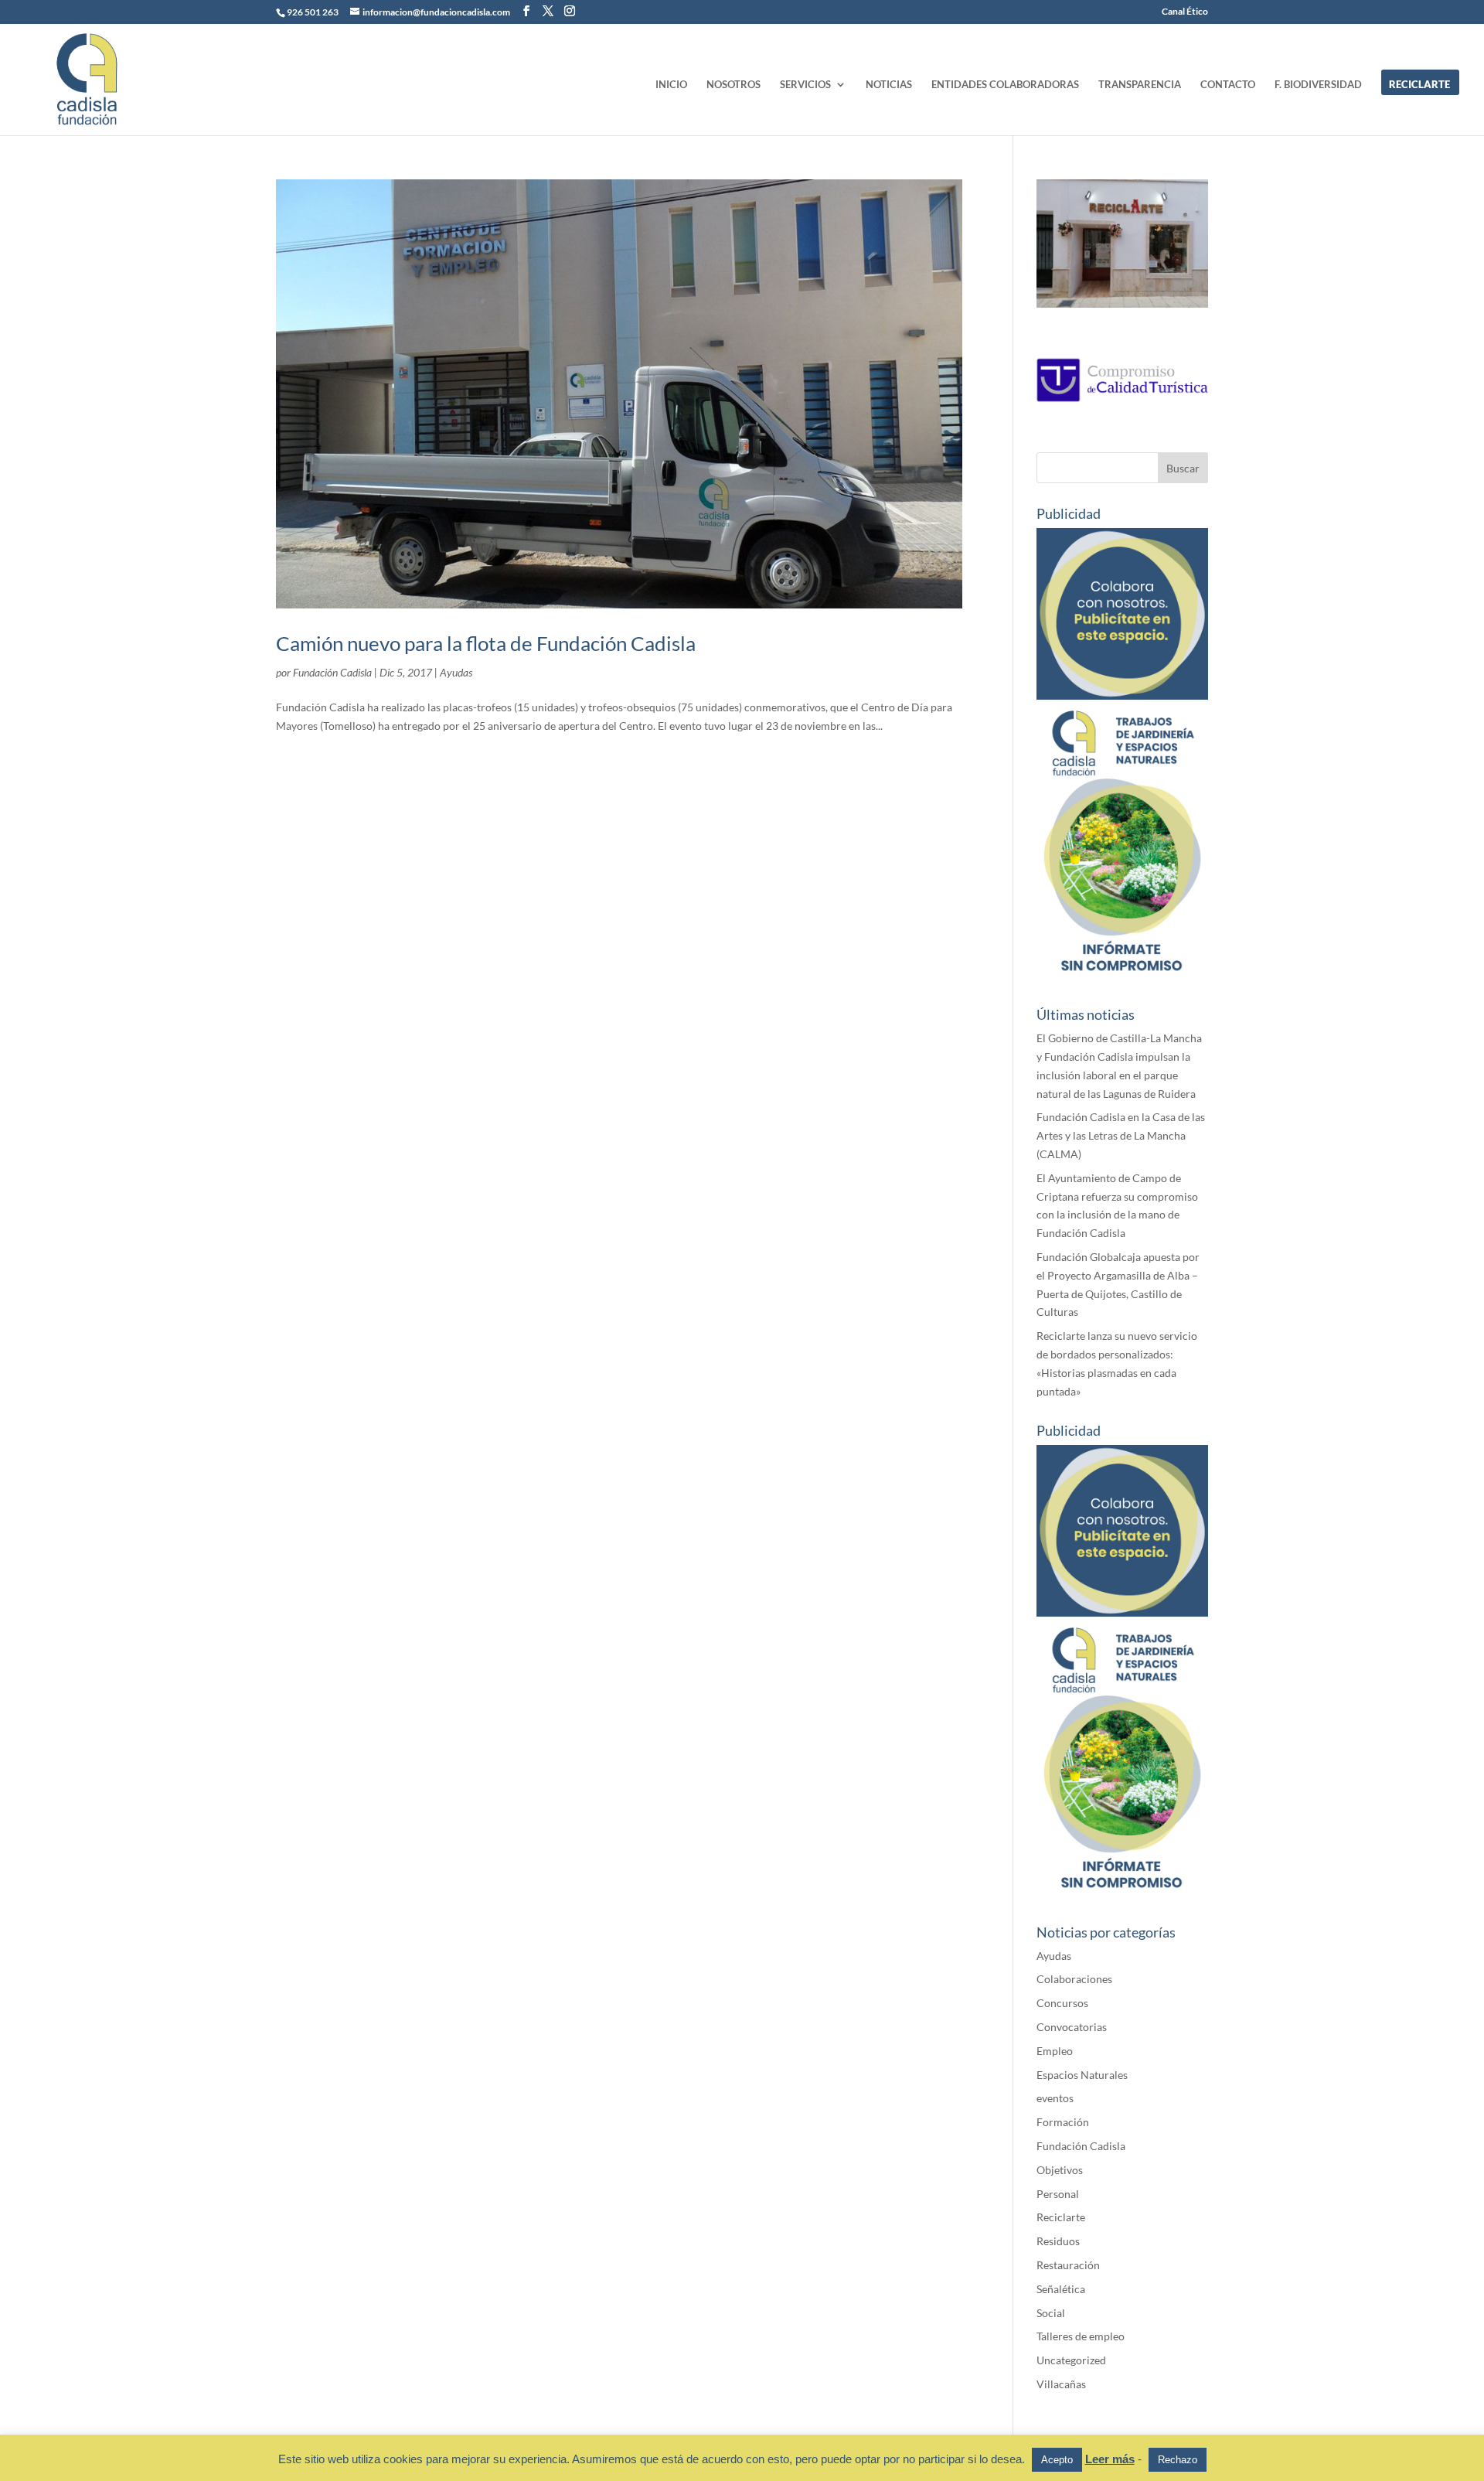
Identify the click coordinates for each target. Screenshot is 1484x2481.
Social (1051, 2313)
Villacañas (1061, 2384)
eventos (1055, 2098)
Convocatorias (1072, 2027)
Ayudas (456, 672)
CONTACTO (1228, 85)
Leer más (1110, 2459)
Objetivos (1060, 2170)
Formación (1063, 2122)
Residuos (1058, 2241)
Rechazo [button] (1178, 2460)
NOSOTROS (733, 85)
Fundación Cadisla (332, 672)
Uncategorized (1071, 2360)
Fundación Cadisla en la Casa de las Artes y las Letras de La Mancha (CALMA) (1121, 1135)
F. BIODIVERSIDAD (1318, 85)
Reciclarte (1061, 2217)
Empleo (1055, 2051)
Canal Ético (1185, 12)
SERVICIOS (805, 85)
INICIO (671, 85)
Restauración (1068, 2265)
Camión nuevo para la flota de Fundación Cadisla (486, 643)
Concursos (1062, 2003)
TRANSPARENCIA (1140, 85)
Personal (1058, 2194)
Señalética (1061, 2289)
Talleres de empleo (1081, 2336)
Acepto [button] (1057, 2460)
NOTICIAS (889, 85)
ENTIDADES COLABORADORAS (1005, 85)
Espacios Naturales (1082, 2075)
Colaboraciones (1074, 1979)
